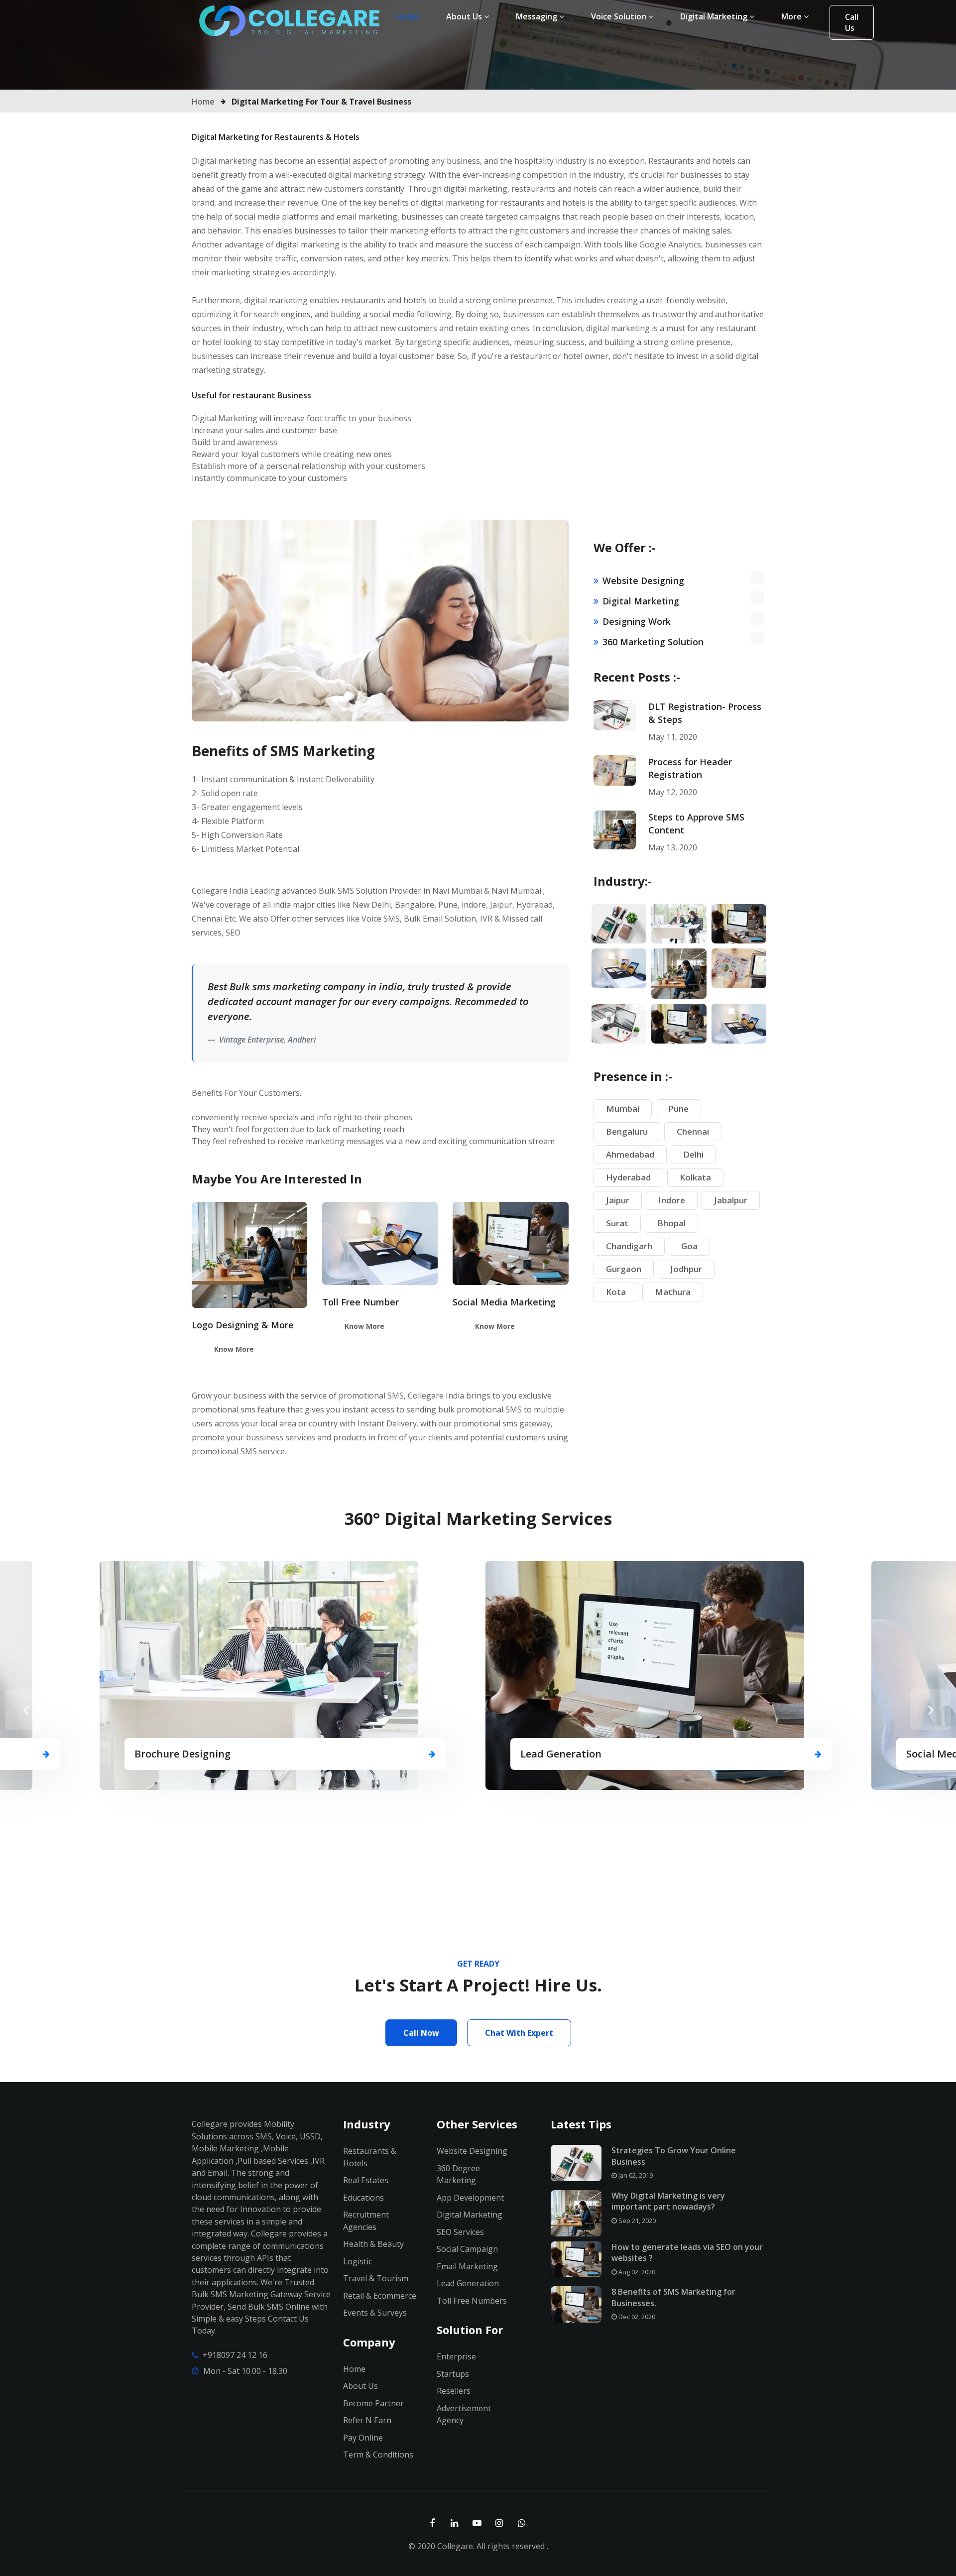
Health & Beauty (373, 2244)
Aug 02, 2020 (636, 2272)
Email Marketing (467, 2266)
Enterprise (456, 2356)
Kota (616, 1292)
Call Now (421, 2033)
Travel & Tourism (376, 2278)
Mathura (673, 1292)
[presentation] (25, 1710)
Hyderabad (628, 1177)
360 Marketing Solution (653, 642)
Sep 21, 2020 (636, 2221)
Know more (234, 1349)
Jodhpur (686, 1269)
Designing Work (637, 621)
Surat (617, 1223)
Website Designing (643, 581)
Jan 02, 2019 (635, 2175)
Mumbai (623, 1109)
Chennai (693, 1131)
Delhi (693, 1154)
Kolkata (695, 1177)
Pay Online (363, 2438)
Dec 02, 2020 (636, 2317)
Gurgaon (624, 1269)
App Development (470, 2198)
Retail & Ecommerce (380, 2296)
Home (411, 16)
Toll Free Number (360, 1302)
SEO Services (460, 2232)
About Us (360, 2386)
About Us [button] (465, 16)
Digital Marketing (641, 601)
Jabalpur (731, 1200)
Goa (689, 1246)
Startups (453, 2374)
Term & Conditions (378, 2455)
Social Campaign (467, 2249)
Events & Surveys (375, 2313)
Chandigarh (629, 1246)
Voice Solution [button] (620, 16)
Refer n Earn (367, 2420)
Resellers (454, 2391)
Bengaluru (627, 1131)
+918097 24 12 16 (235, 2355)
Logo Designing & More (243, 1325)
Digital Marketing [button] (715, 16)
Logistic (358, 2261)
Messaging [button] (538, 16)
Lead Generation (468, 2283)
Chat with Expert (519, 2033)
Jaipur (618, 1200)
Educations (363, 2198)
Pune (678, 1109)
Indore (672, 1200)
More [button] (792, 16)
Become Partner (373, 2403)
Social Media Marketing (504, 1302)
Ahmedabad (630, 1154)
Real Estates (366, 2180)
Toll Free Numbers (472, 2301)
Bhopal (671, 1223)
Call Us (852, 22)
